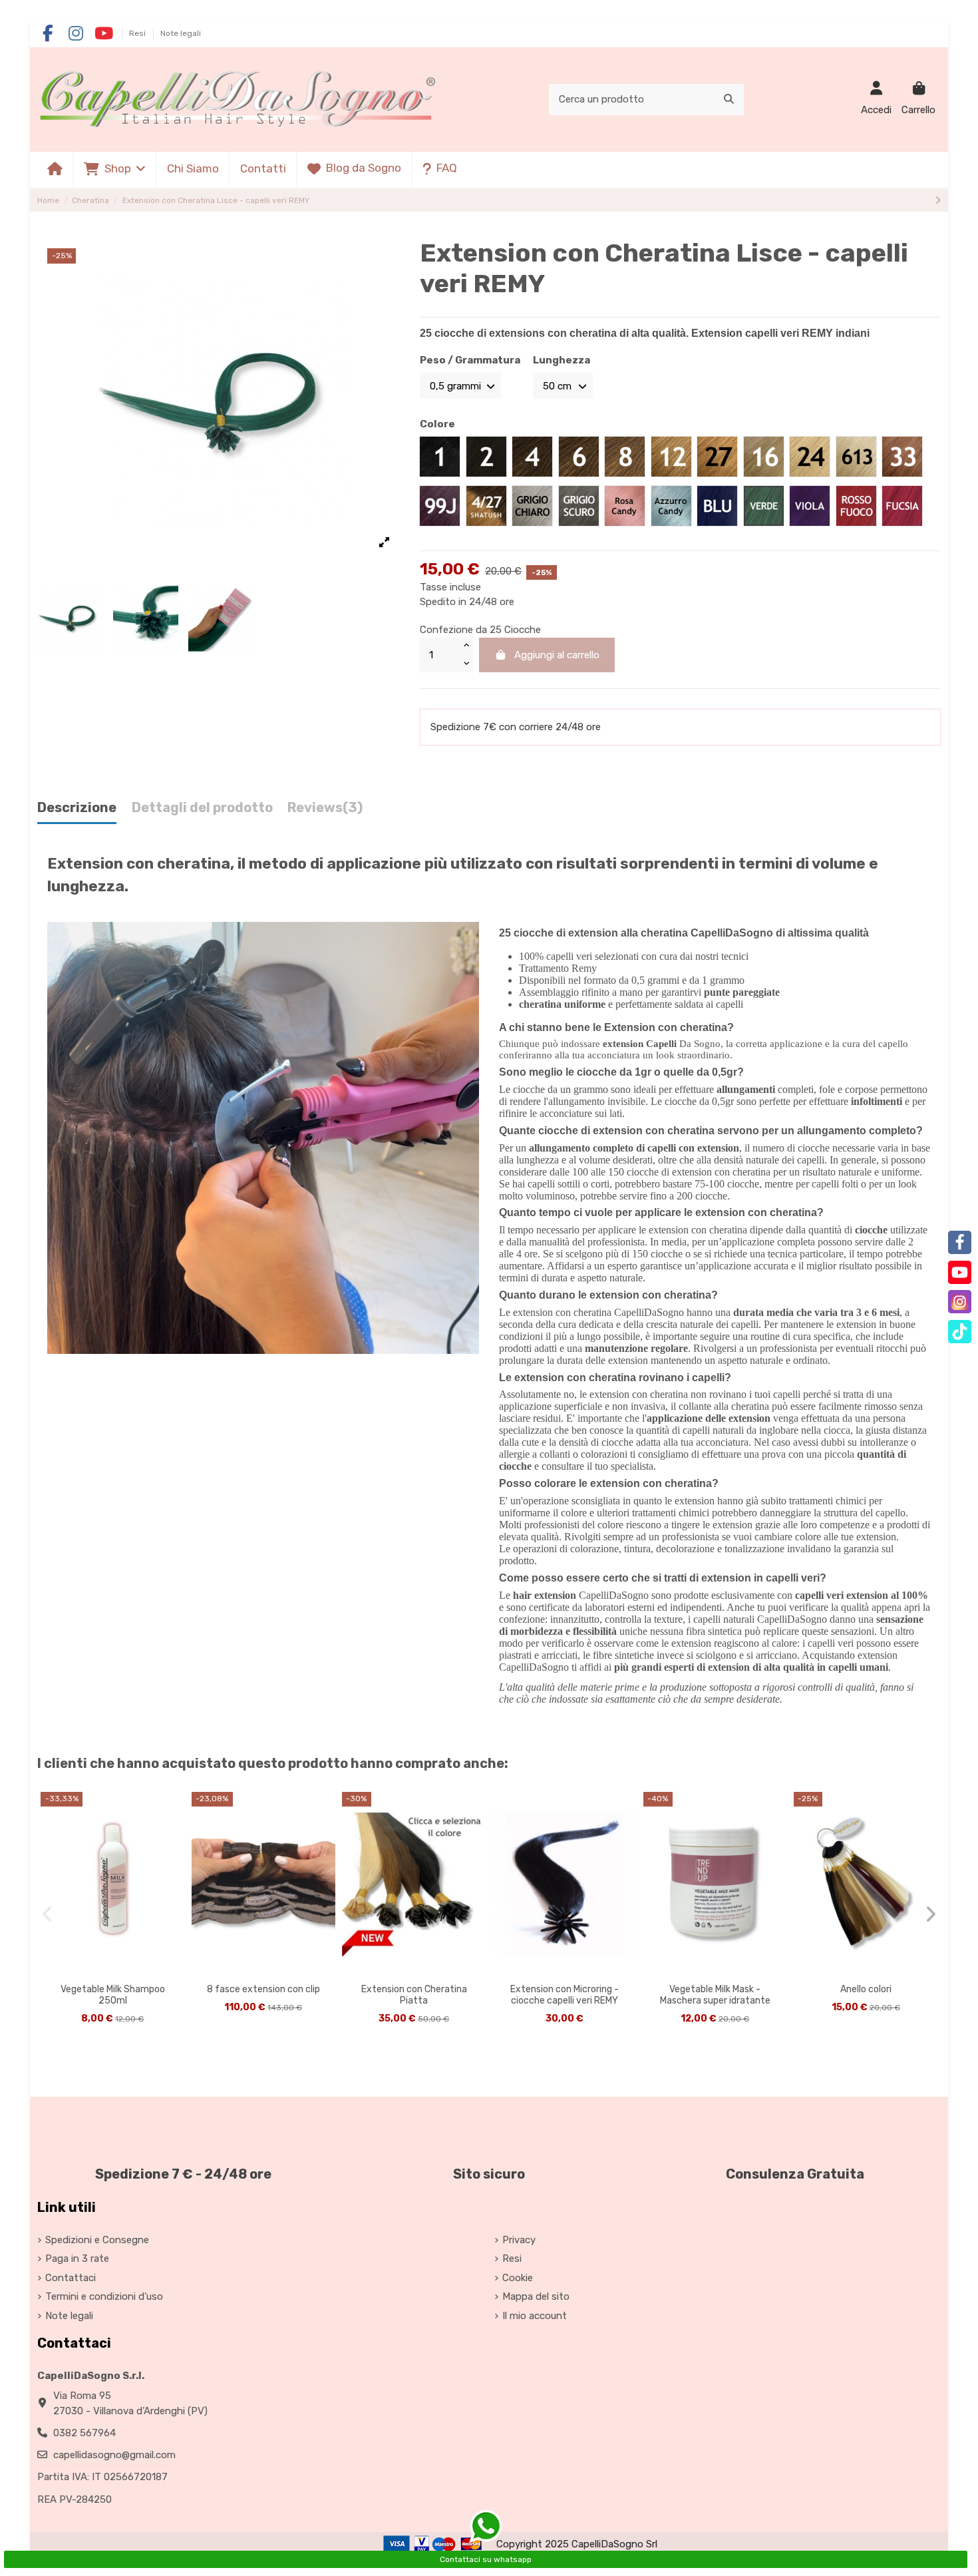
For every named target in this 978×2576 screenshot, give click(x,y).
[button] (114, 169)
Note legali (181, 33)
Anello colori (866, 1989)
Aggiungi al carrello (557, 655)
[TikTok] (960, 1332)
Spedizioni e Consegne (97, 2240)
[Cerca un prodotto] (729, 100)
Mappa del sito (536, 2296)
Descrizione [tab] (77, 808)
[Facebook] (960, 1242)
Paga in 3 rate (77, 2258)
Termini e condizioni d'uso (104, 2296)
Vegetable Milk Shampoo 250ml (113, 1995)
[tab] (325, 811)
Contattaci (71, 2278)
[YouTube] (960, 1272)
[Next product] (938, 200)
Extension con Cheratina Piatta (414, 1995)
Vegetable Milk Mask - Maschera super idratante (715, 1995)
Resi (138, 33)
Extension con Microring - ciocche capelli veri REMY (565, 1995)
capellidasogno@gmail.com (114, 2455)
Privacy (519, 2240)
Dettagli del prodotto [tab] (202, 808)
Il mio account (535, 2316)
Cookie (518, 2278)
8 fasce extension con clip (263, 1989)
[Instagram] (960, 1302)
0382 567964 (84, 2433)
